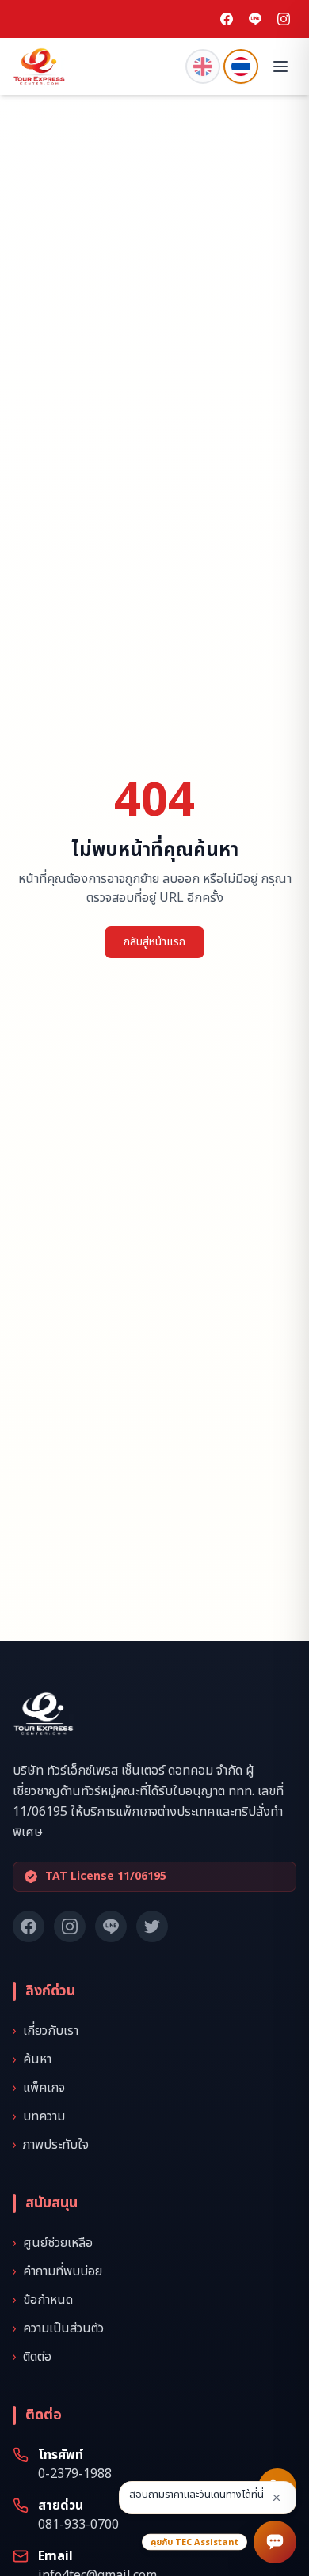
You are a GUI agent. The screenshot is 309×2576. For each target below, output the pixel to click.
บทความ (39, 2116)
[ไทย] (241, 66)
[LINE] (255, 19)
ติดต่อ (32, 2357)
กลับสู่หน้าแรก (154, 942)
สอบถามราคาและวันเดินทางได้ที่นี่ (196, 2495)
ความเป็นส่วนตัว (58, 2328)
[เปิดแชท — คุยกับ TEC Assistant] (275, 2542)
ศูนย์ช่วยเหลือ (53, 2243)
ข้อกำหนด (43, 2300)
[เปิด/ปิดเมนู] (280, 66)
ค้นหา (32, 2059)
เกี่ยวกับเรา (46, 2031)
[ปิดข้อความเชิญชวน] (277, 2498)
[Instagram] (284, 19)
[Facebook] (227, 19)
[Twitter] (152, 1926)
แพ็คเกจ (39, 2088)
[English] (203, 66)
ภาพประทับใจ (51, 2145)
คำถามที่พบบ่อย (57, 2271)
